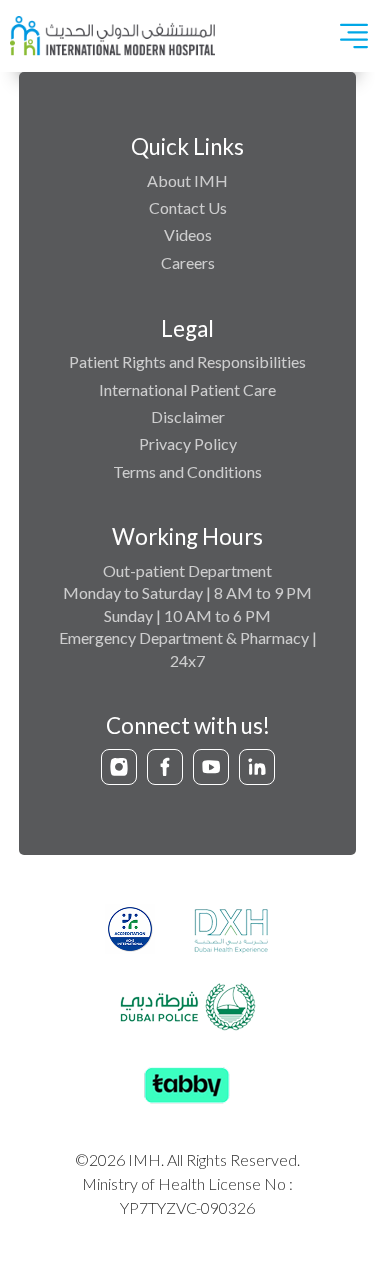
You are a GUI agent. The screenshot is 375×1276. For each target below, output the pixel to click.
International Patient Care (187, 389)
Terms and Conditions (187, 471)
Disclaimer (188, 416)
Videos (188, 234)
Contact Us (188, 207)
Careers (188, 262)
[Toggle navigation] (354, 36)
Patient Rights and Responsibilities (187, 361)
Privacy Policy (188, 443)
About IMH (187, 180)
